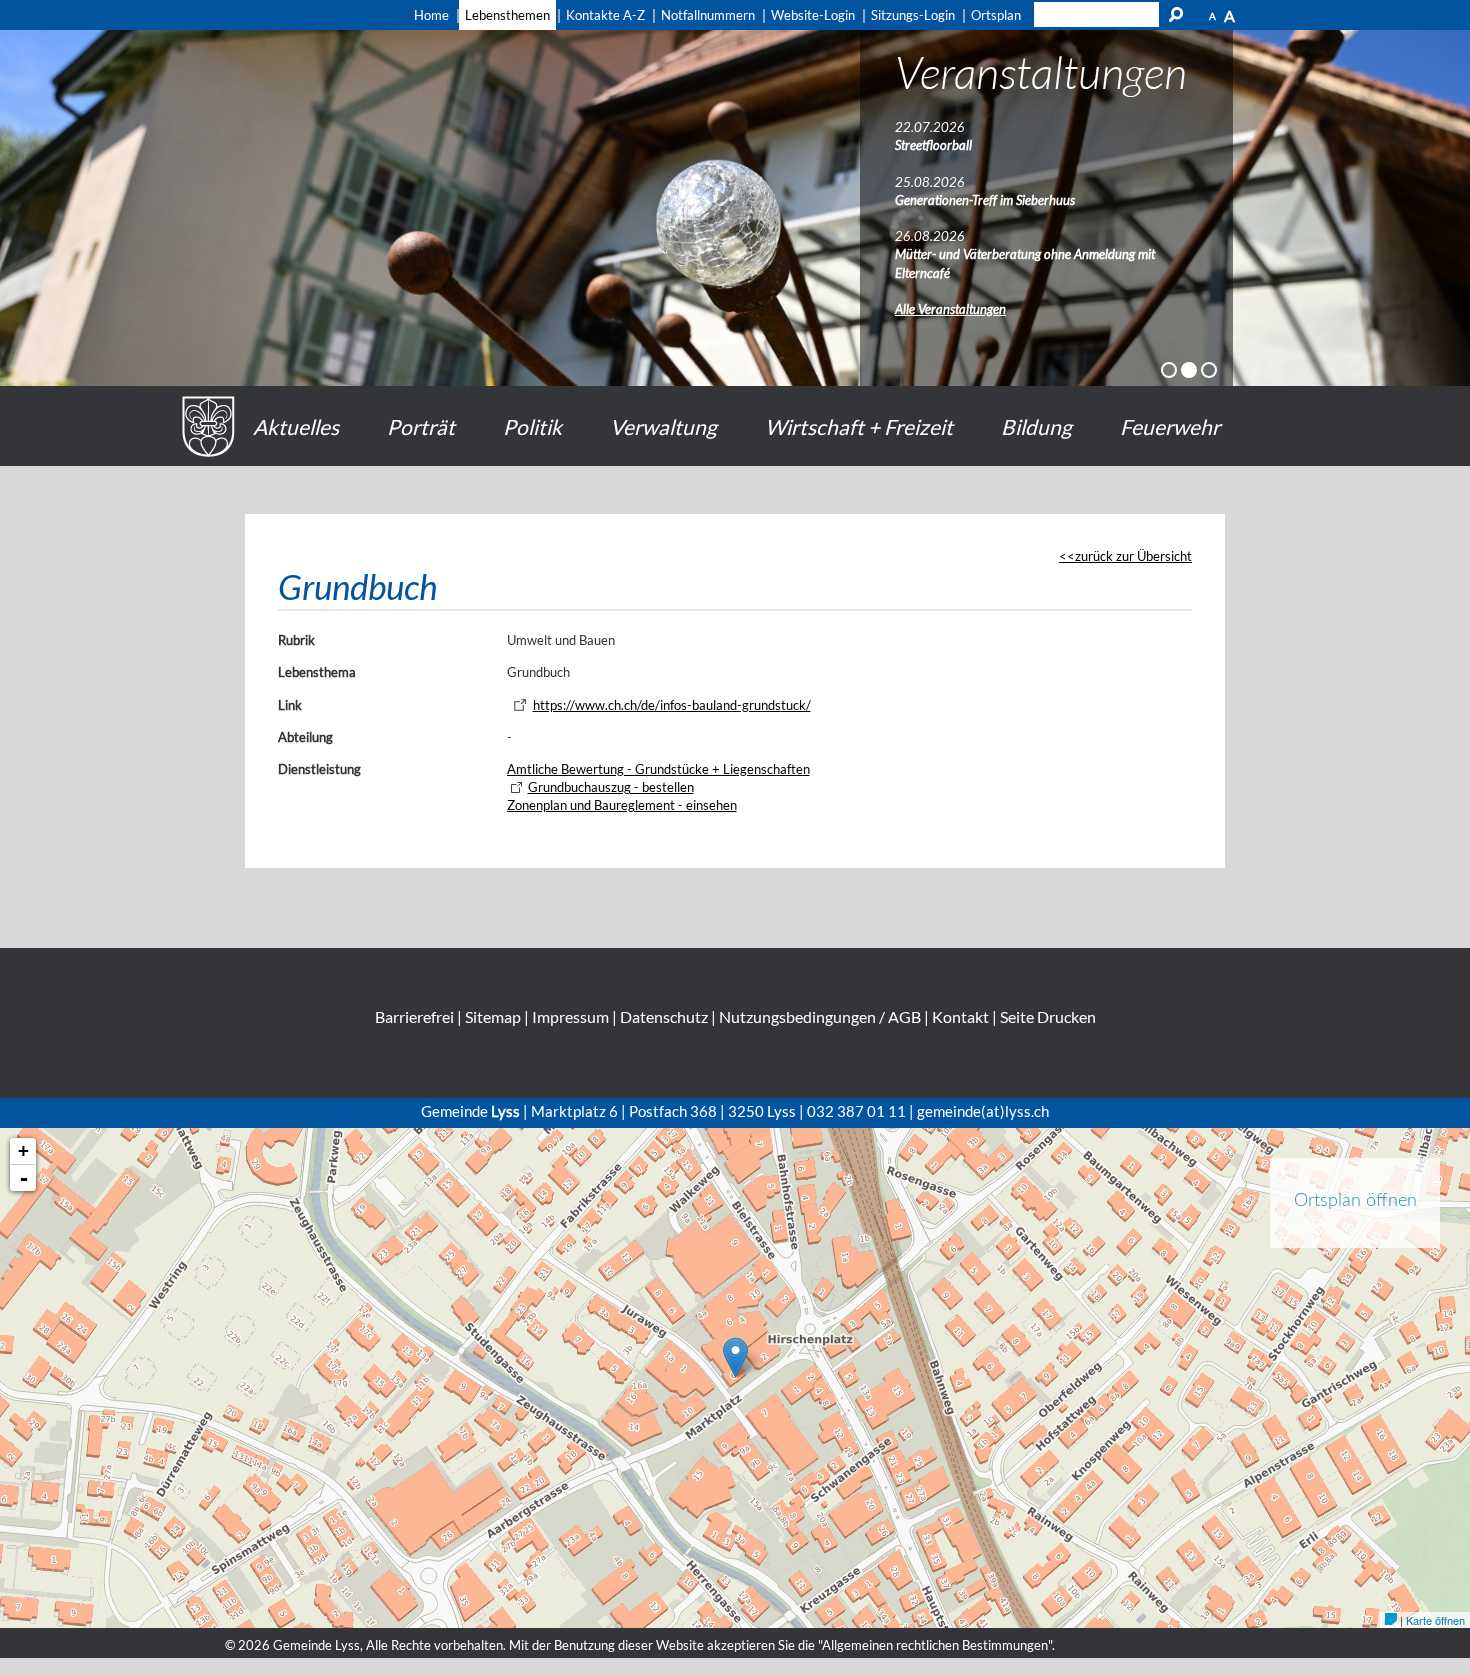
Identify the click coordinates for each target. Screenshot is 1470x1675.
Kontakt (960, 1016)
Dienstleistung (319, 769)
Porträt (421, 426)
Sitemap (493, 1016)
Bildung (1036, 426)
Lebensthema (317, 672)
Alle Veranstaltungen (950, 309)
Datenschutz (664, 1016)
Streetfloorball (933, 145)
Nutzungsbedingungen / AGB (820, 1016)
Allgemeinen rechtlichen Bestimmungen (935, 1645)
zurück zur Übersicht (1133, 556)
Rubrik (296, 640)
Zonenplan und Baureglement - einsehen (622, 805)
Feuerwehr (1170, 426)
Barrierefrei (414, 1016)
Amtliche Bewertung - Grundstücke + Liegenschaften (658, 769)
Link (290, 705)
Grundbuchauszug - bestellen (611, 787)
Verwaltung (663, 426)
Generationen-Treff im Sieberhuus (985, 200)
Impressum (570, 1016)
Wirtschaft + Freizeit (859, 426)
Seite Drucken (1048, 1016)
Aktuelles (296, 426)
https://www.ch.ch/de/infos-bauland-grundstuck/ (672, 705)
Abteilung (305, 737)
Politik (532, 426)
